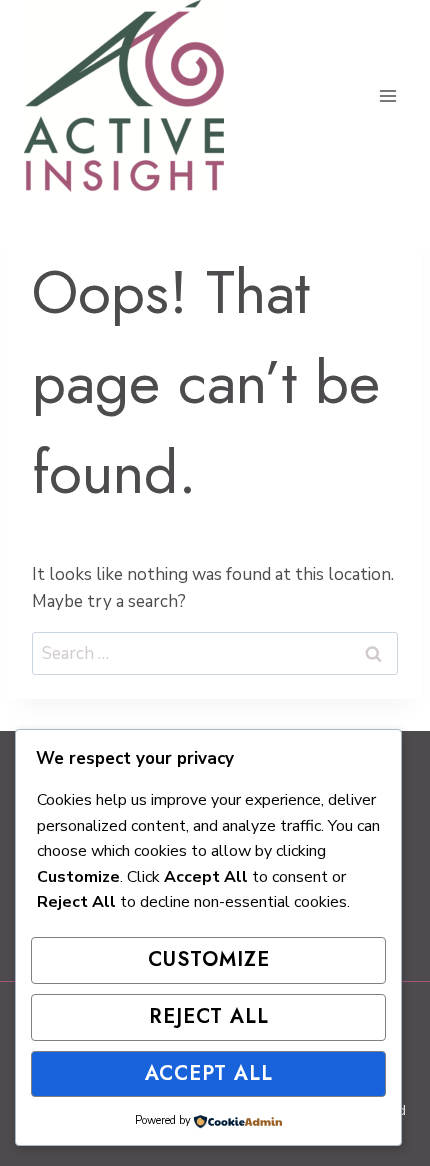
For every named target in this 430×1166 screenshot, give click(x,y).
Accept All (209, 1073)
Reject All (209, 1016)
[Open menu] (387, 95)
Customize (209, 959)
